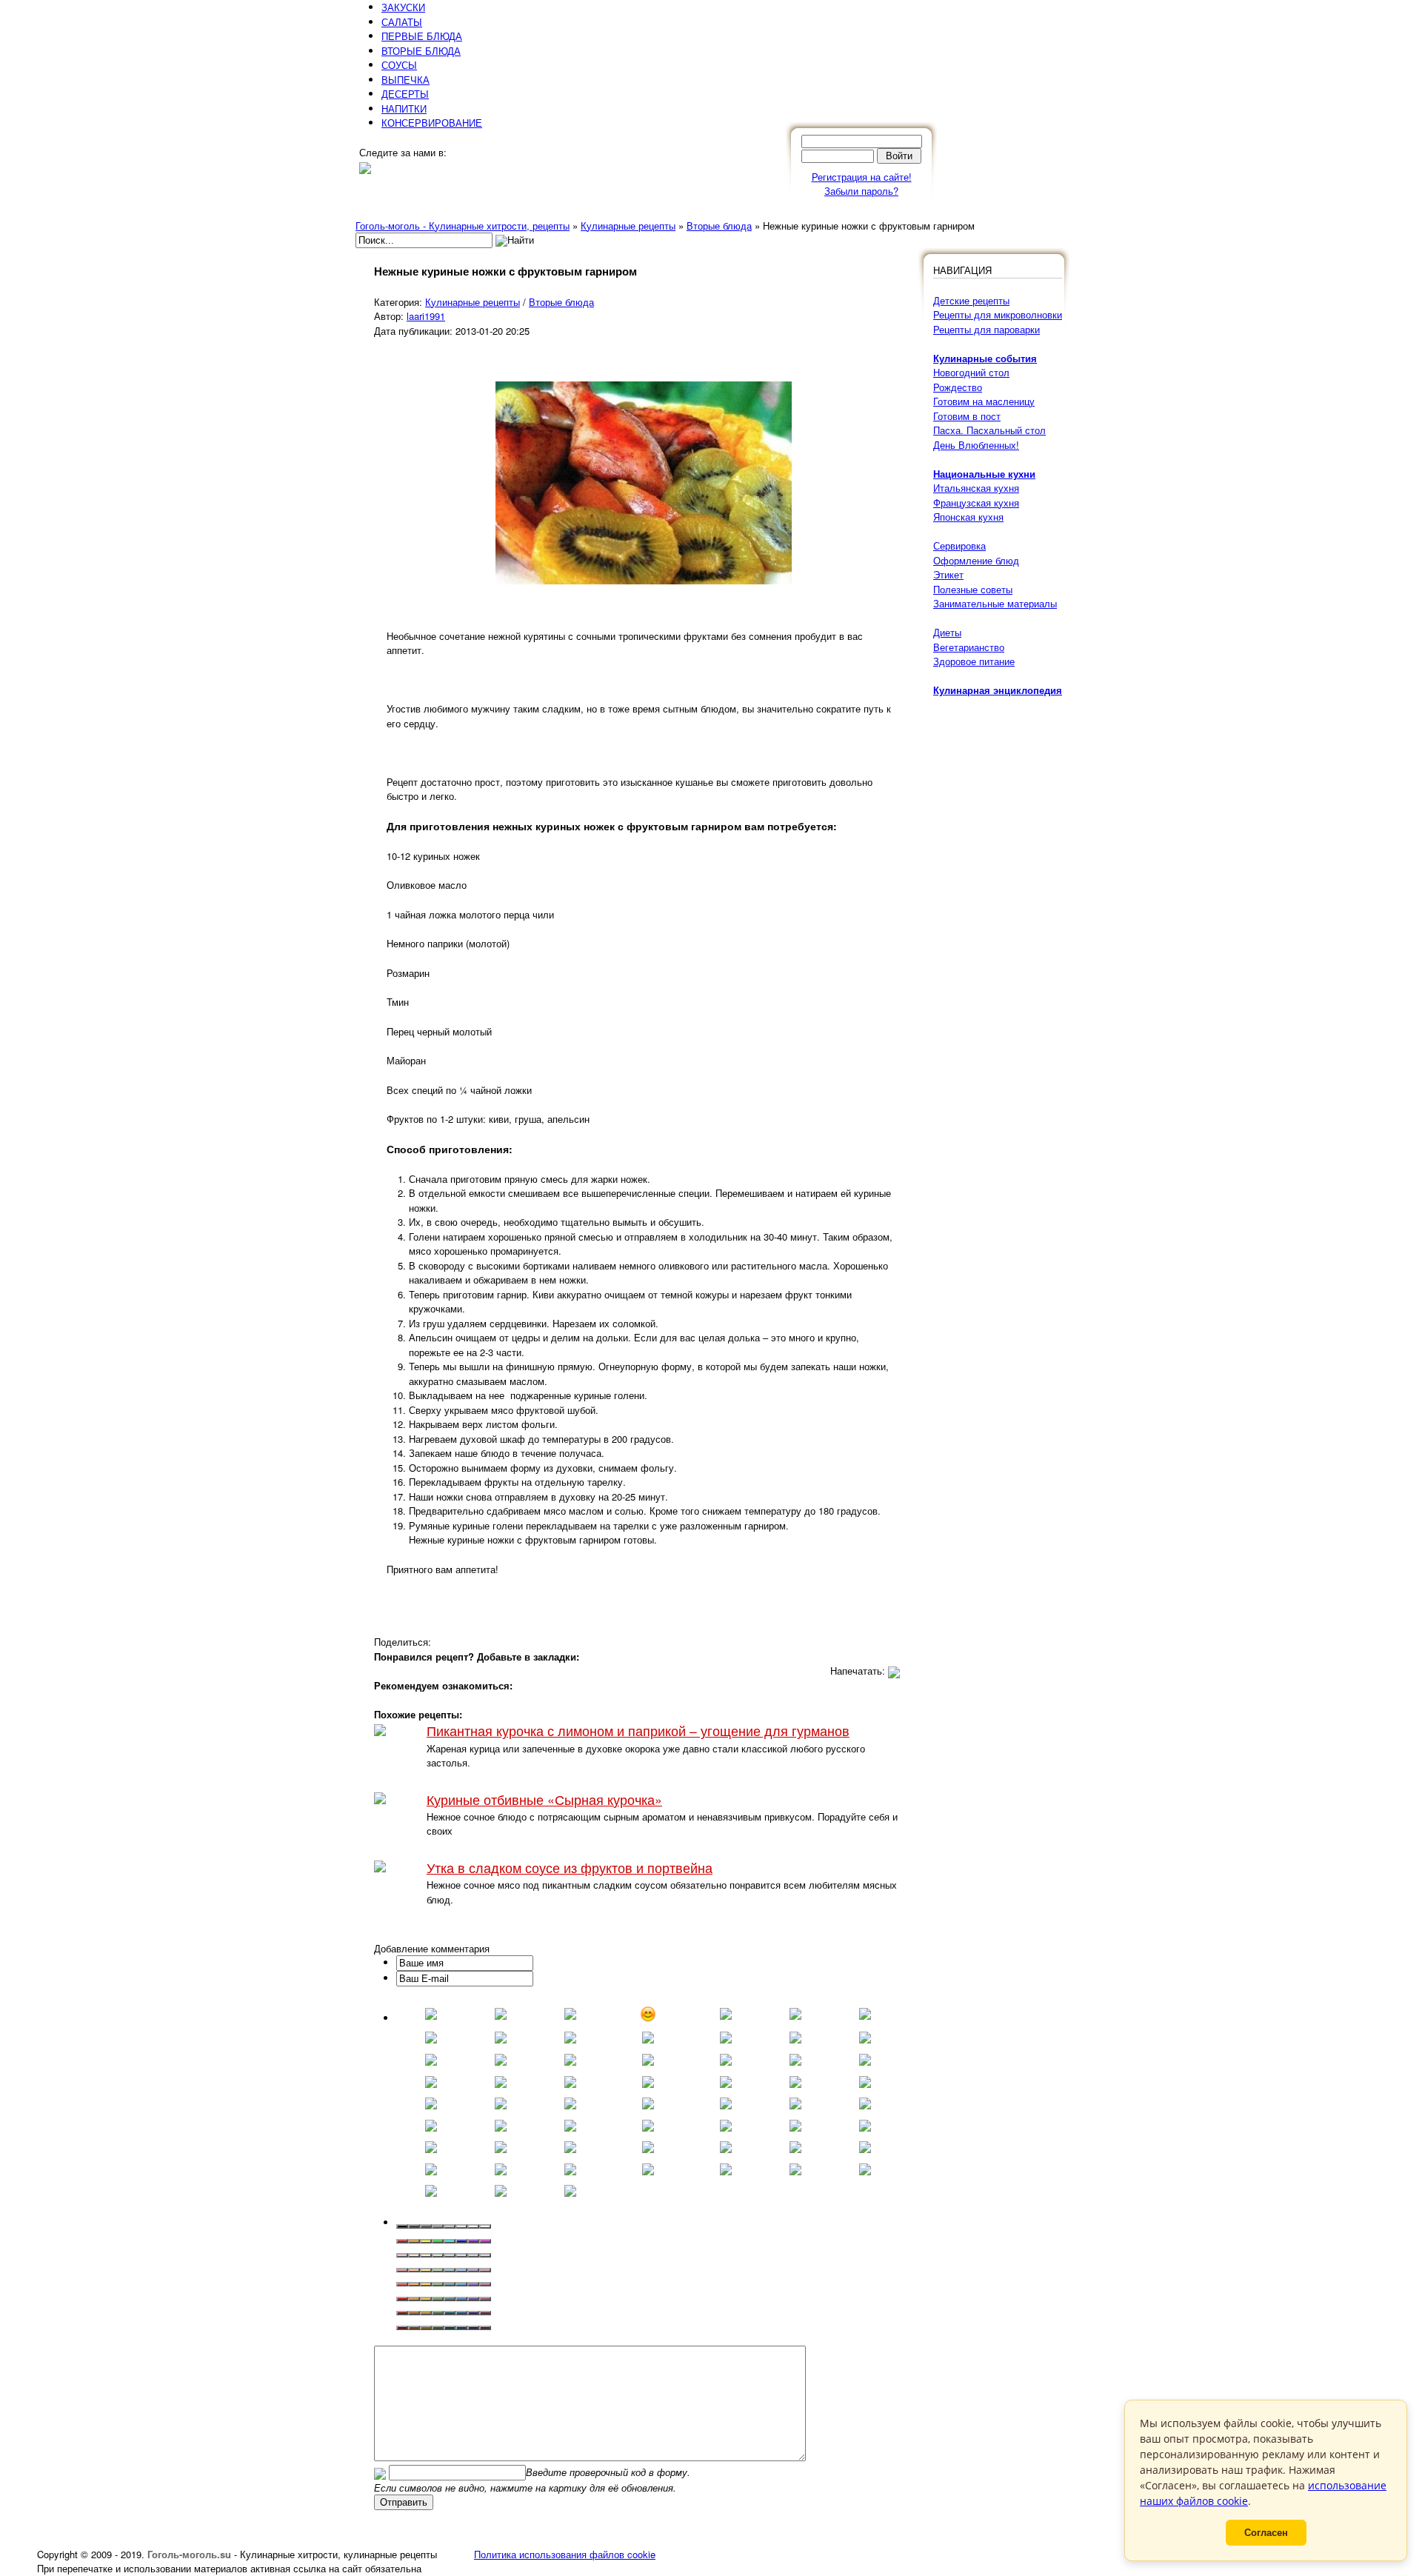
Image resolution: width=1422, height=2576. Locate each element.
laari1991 (426, 316)
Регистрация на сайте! (862, 177)
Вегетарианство (969, 647)
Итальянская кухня (976, 488)
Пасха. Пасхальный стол (989, 430)
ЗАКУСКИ (403, 7)
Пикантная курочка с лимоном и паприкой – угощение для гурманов (638, 1731)
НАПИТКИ (404, 109)
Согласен (1266, 2533)
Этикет (948, 574)
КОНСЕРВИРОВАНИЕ (432, 123)
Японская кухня (968, 517)
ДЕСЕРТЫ (405, 94)
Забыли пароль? (861, 191)
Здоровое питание (974, 661)
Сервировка (959, 545)
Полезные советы (973, 589)
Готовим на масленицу (984, 401)
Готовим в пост (967, 416)
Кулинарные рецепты (473, 302)
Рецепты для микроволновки (998, 314)
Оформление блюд (976, 560)
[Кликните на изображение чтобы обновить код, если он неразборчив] (380, 2472)
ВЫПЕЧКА (405, 80)
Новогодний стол (971, 372)
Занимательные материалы (995, 603)
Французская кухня (976, 503)
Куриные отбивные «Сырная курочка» (544, 1799)
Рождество (958, 387)
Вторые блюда (561, 302)
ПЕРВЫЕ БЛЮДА (422, 36)
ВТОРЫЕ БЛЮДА (421, 51)
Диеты (947, 632)
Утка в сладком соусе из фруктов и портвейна (570, 1868)
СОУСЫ (399, 65)
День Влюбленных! (976, 445)
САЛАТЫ (402, 22)
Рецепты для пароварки (987, 329)
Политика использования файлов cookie (565, 2554)
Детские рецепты (971, 300)
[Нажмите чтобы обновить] (380, 2472)
